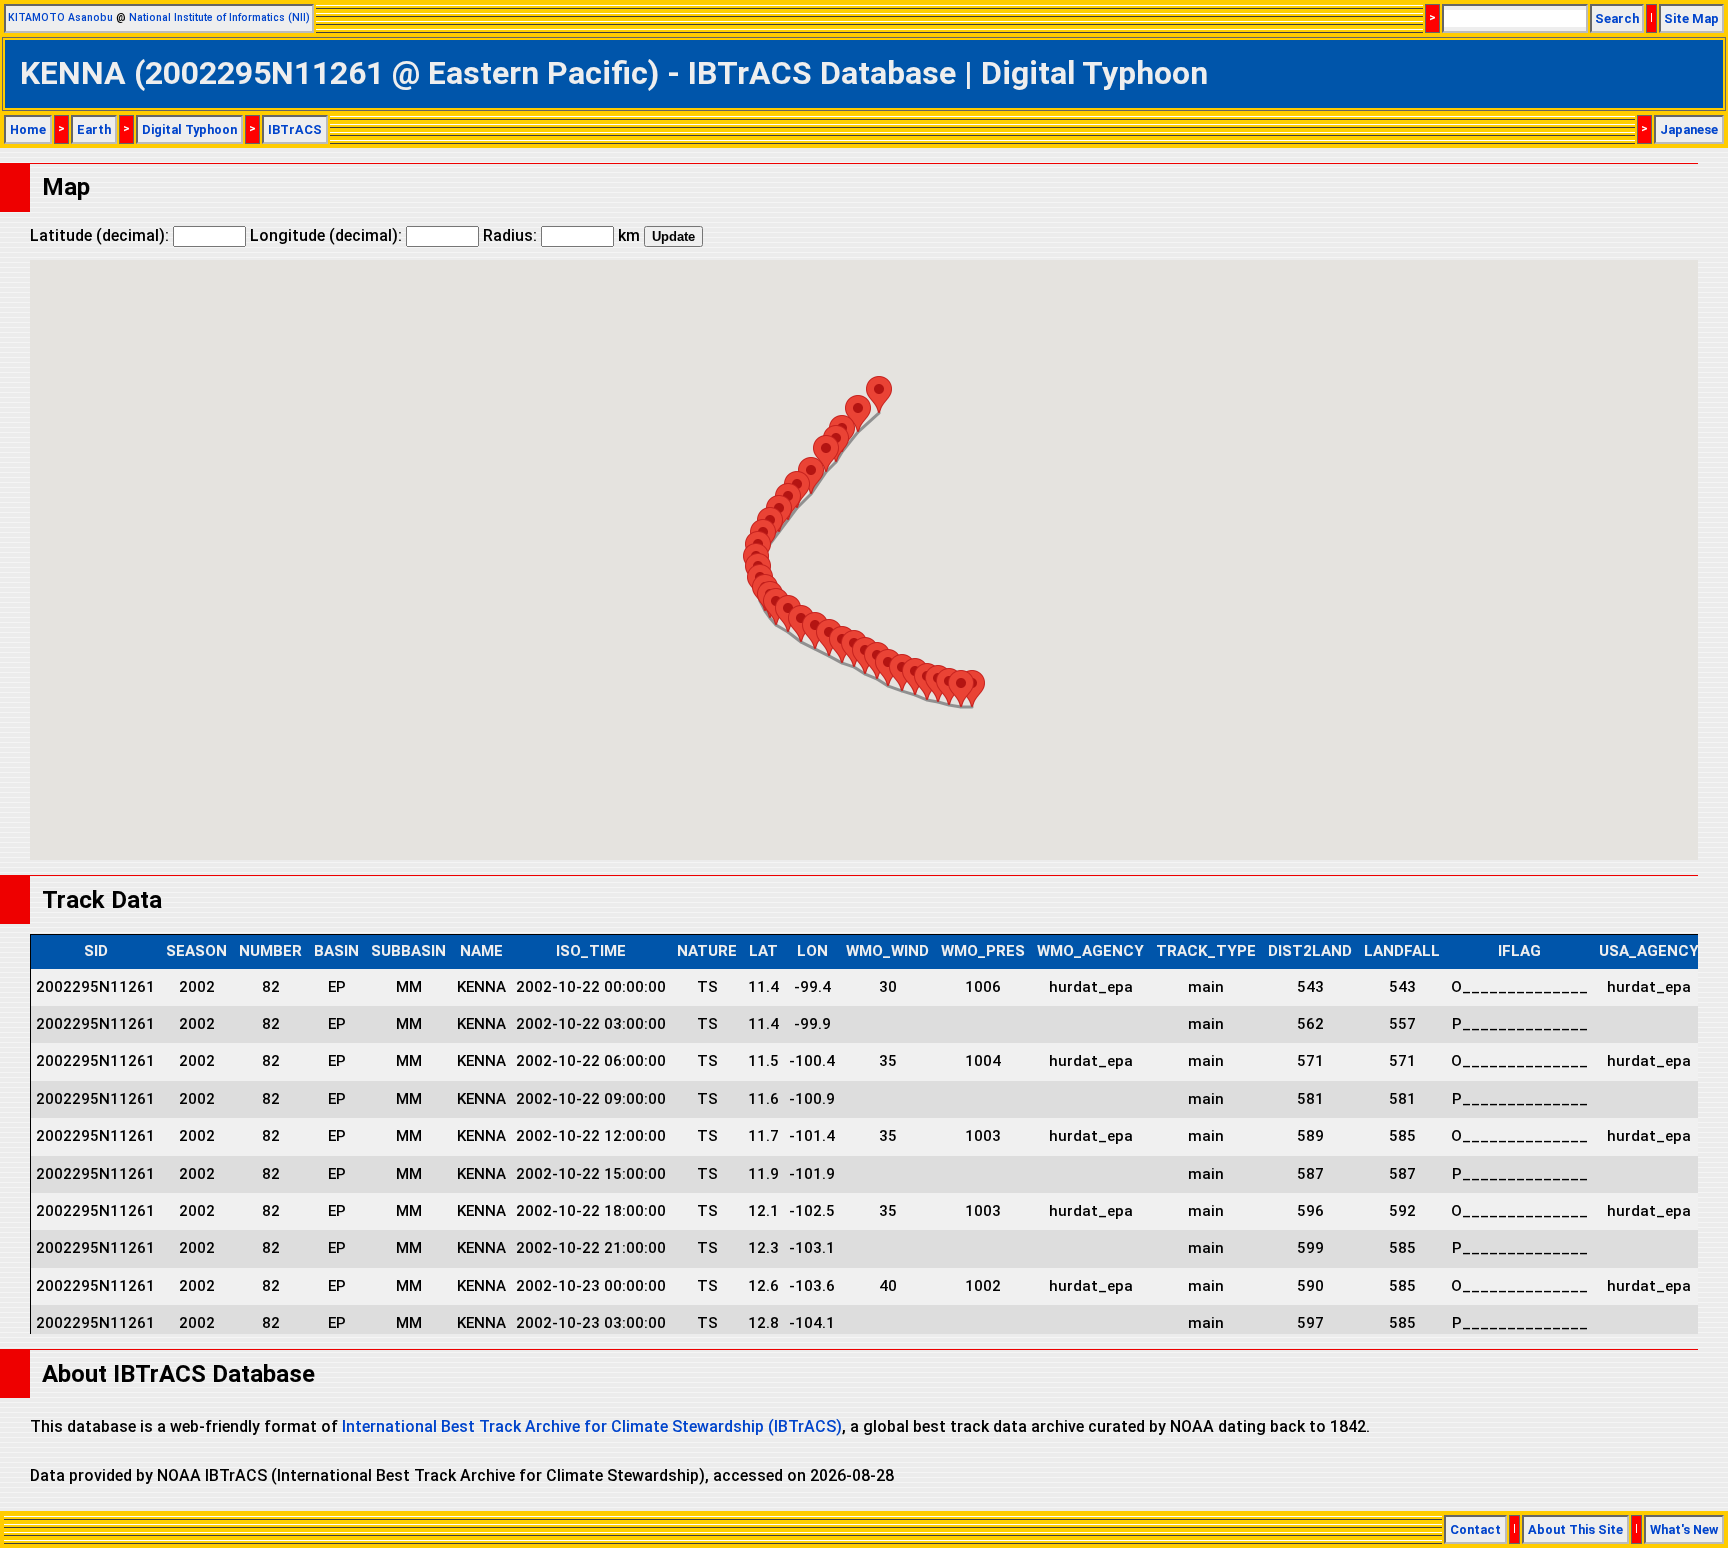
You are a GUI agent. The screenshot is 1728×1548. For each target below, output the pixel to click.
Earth (94, 129)
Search (1617, 18)
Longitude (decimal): (328, 235)
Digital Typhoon (189, 129)
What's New (1684, 1529)
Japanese (1689, 129)
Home (28, 129)
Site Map (1691, 18)
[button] (961, 688)
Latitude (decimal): (101, 235)
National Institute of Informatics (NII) (219, 17)
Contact (1475, 1529)
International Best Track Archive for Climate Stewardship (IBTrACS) (592, 1426)
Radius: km (561, 235)
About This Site (1575, 1529)
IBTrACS (295, 129)
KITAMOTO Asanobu (60, 17)
